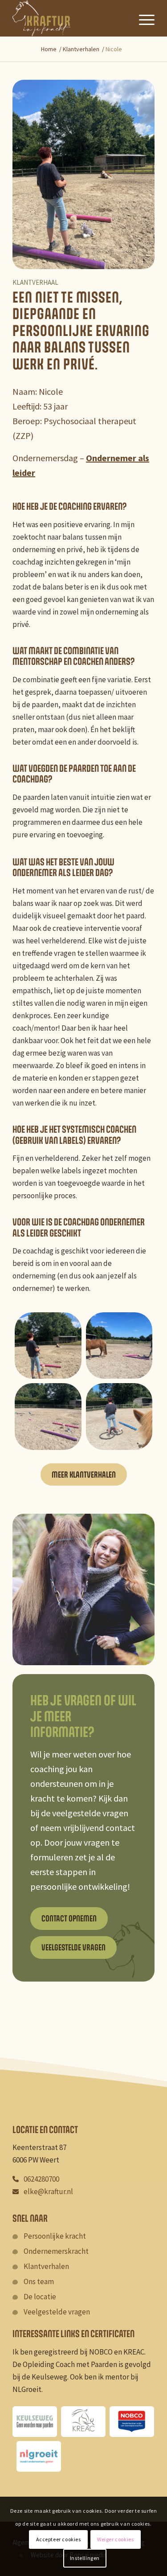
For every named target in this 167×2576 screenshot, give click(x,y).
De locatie (40, 2297)
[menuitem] (142, 18)
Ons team (39, 2281)
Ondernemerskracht (56, 2251)
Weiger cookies (115, 2539)
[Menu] (142, 18)
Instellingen (85, 2558)
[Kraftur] (69, 18)
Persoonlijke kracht (55, 2236)
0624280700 (41, 2179)
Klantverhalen (46, 2266)
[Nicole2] (48, 1416)
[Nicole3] (119, 1345)
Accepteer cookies (59, 2539)
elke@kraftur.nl (48, 2191)
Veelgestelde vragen (57, 2312)
